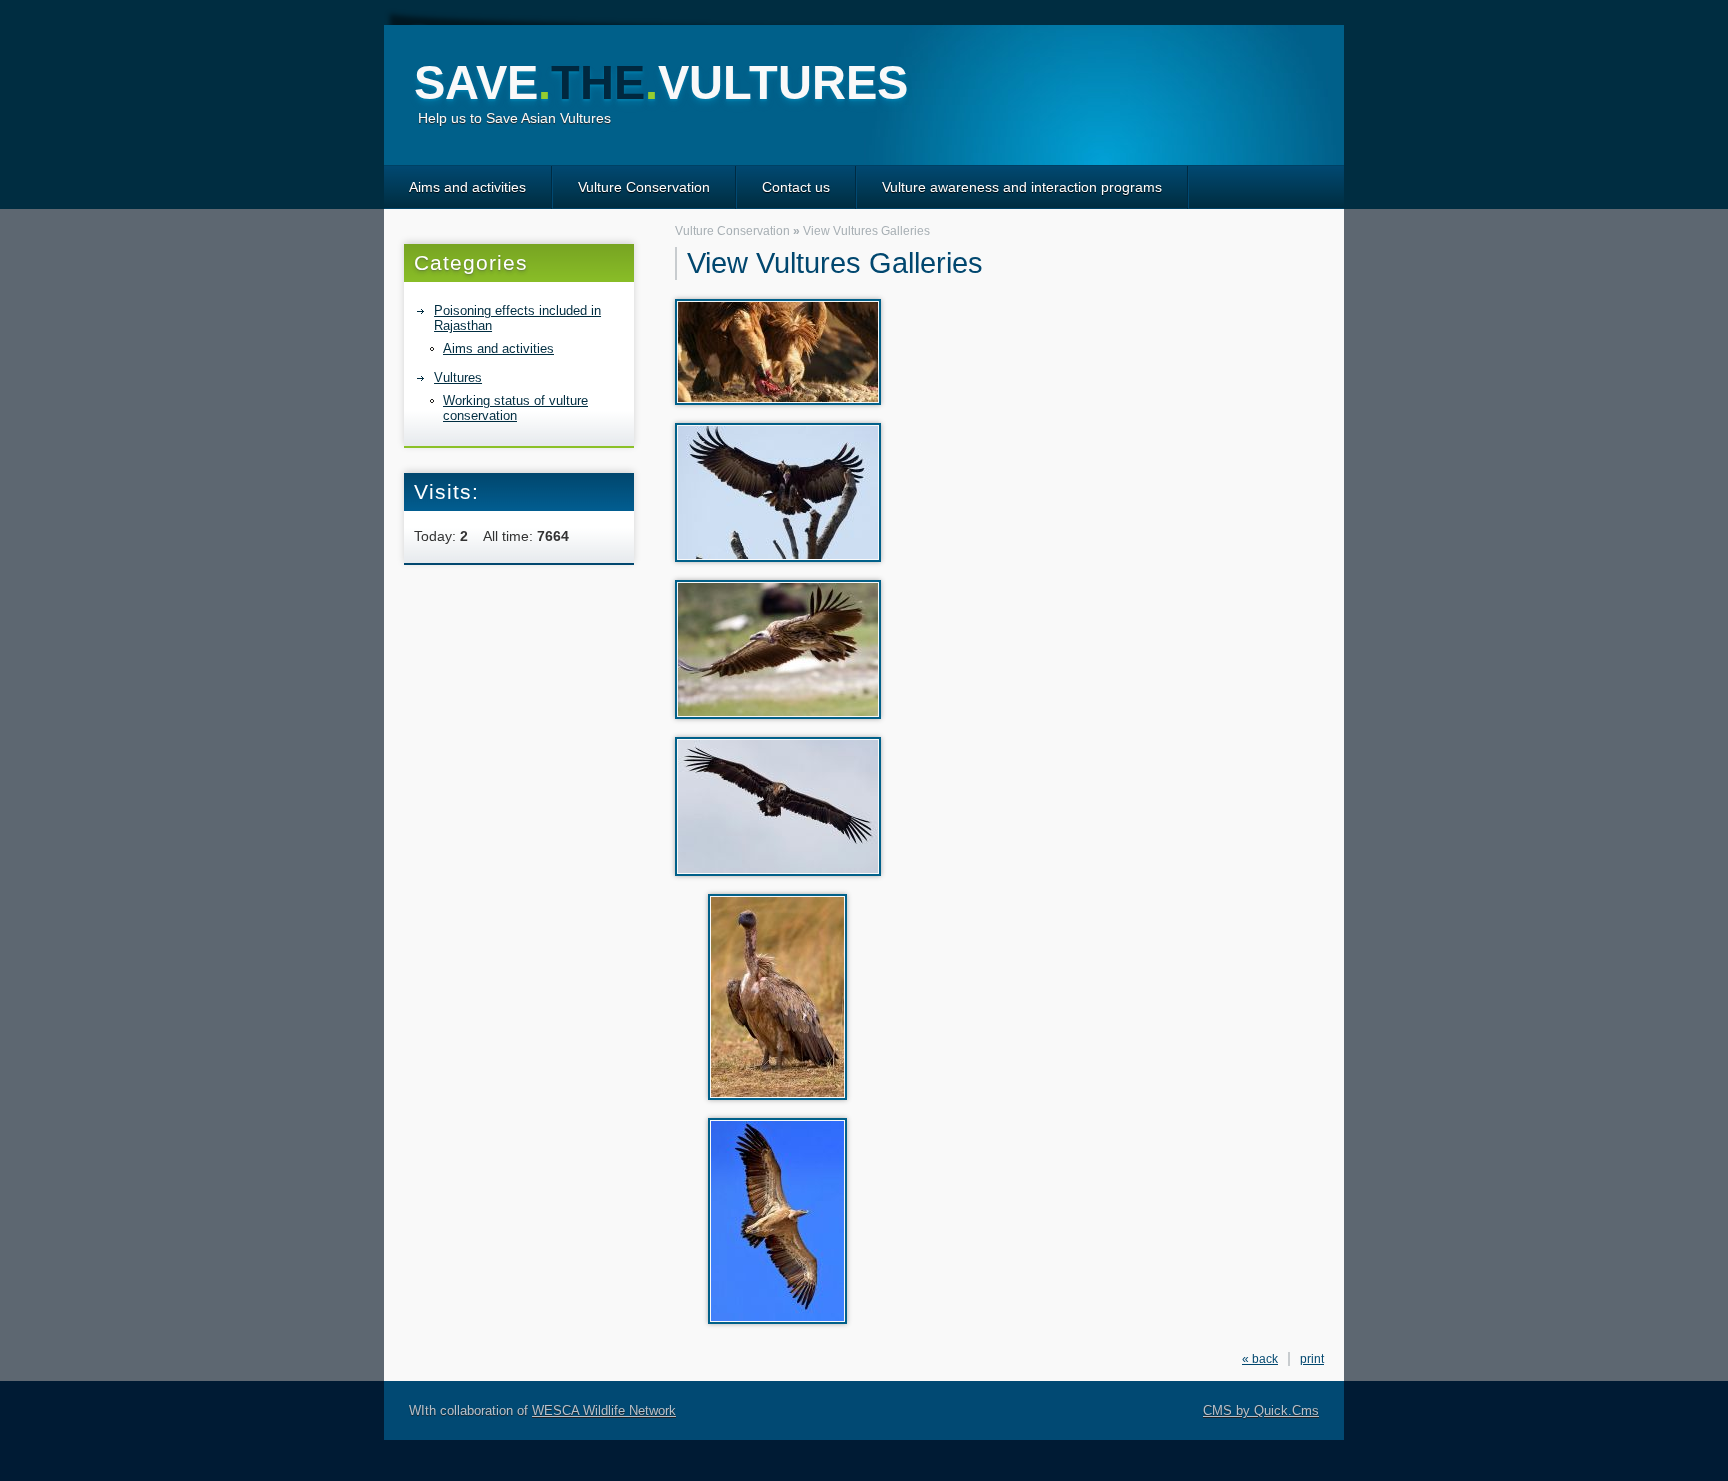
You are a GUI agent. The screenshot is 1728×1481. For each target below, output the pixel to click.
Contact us (796, 187)
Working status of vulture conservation (515, 408)
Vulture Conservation (644, 187)
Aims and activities (467, 187)
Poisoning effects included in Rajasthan (517, 318)
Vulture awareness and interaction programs (1022, 187)
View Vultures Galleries (866, 231)
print (1312, 1359)
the (661, 82)
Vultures (458, 377)
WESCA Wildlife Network (604, 1410)
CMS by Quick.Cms (1261, 1410)
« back (1260, 1359)
